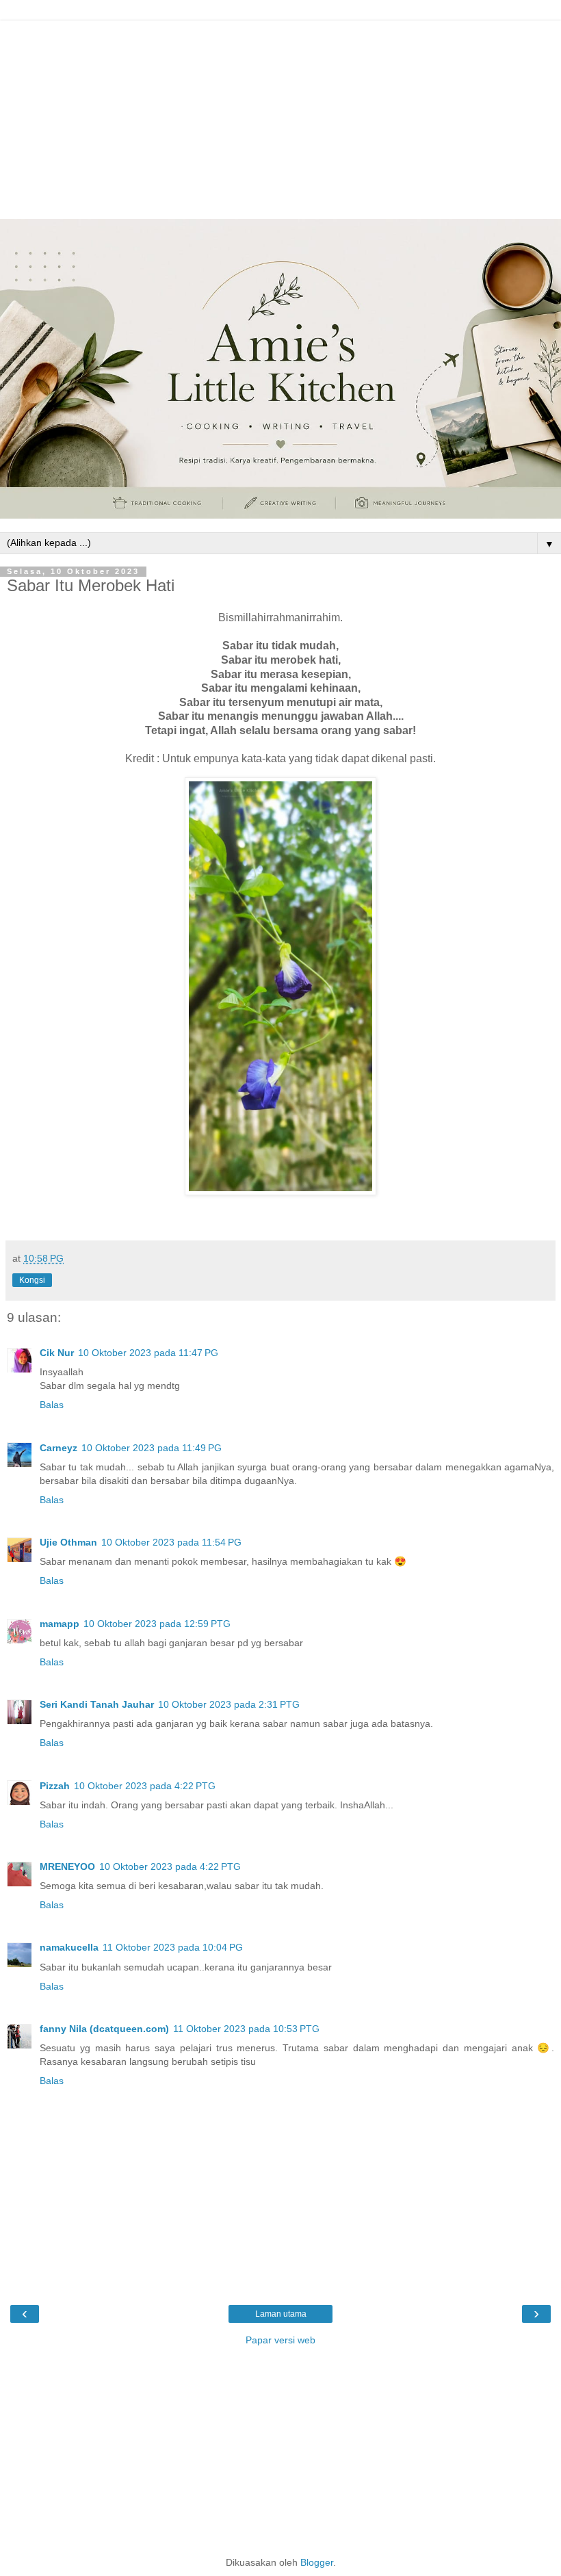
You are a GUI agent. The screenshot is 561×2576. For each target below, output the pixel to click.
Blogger (317, 2562)
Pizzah (55, 1786)
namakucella (69, 1947)
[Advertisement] (280, 116)
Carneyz (58, 1448)
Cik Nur (57, 1353)
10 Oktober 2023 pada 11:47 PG (148, 1353)
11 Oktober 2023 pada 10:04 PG (173, 1947)
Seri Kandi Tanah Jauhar (97, 1704)
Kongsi (32, 1280)
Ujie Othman (68, 1542)
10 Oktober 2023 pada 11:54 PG (171, 1542)
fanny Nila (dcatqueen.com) (104, 2029)
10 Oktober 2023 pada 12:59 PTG (157, 1624)
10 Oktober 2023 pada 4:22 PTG (145, 1786)
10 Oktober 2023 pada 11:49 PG (152, 1448)
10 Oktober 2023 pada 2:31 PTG (229, 1704)
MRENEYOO (67, 1866)
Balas (52, 1405)
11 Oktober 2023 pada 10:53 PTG (246, 2029)
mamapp (60, 1624)
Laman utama (281, 2314)
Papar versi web (280, 2340)
